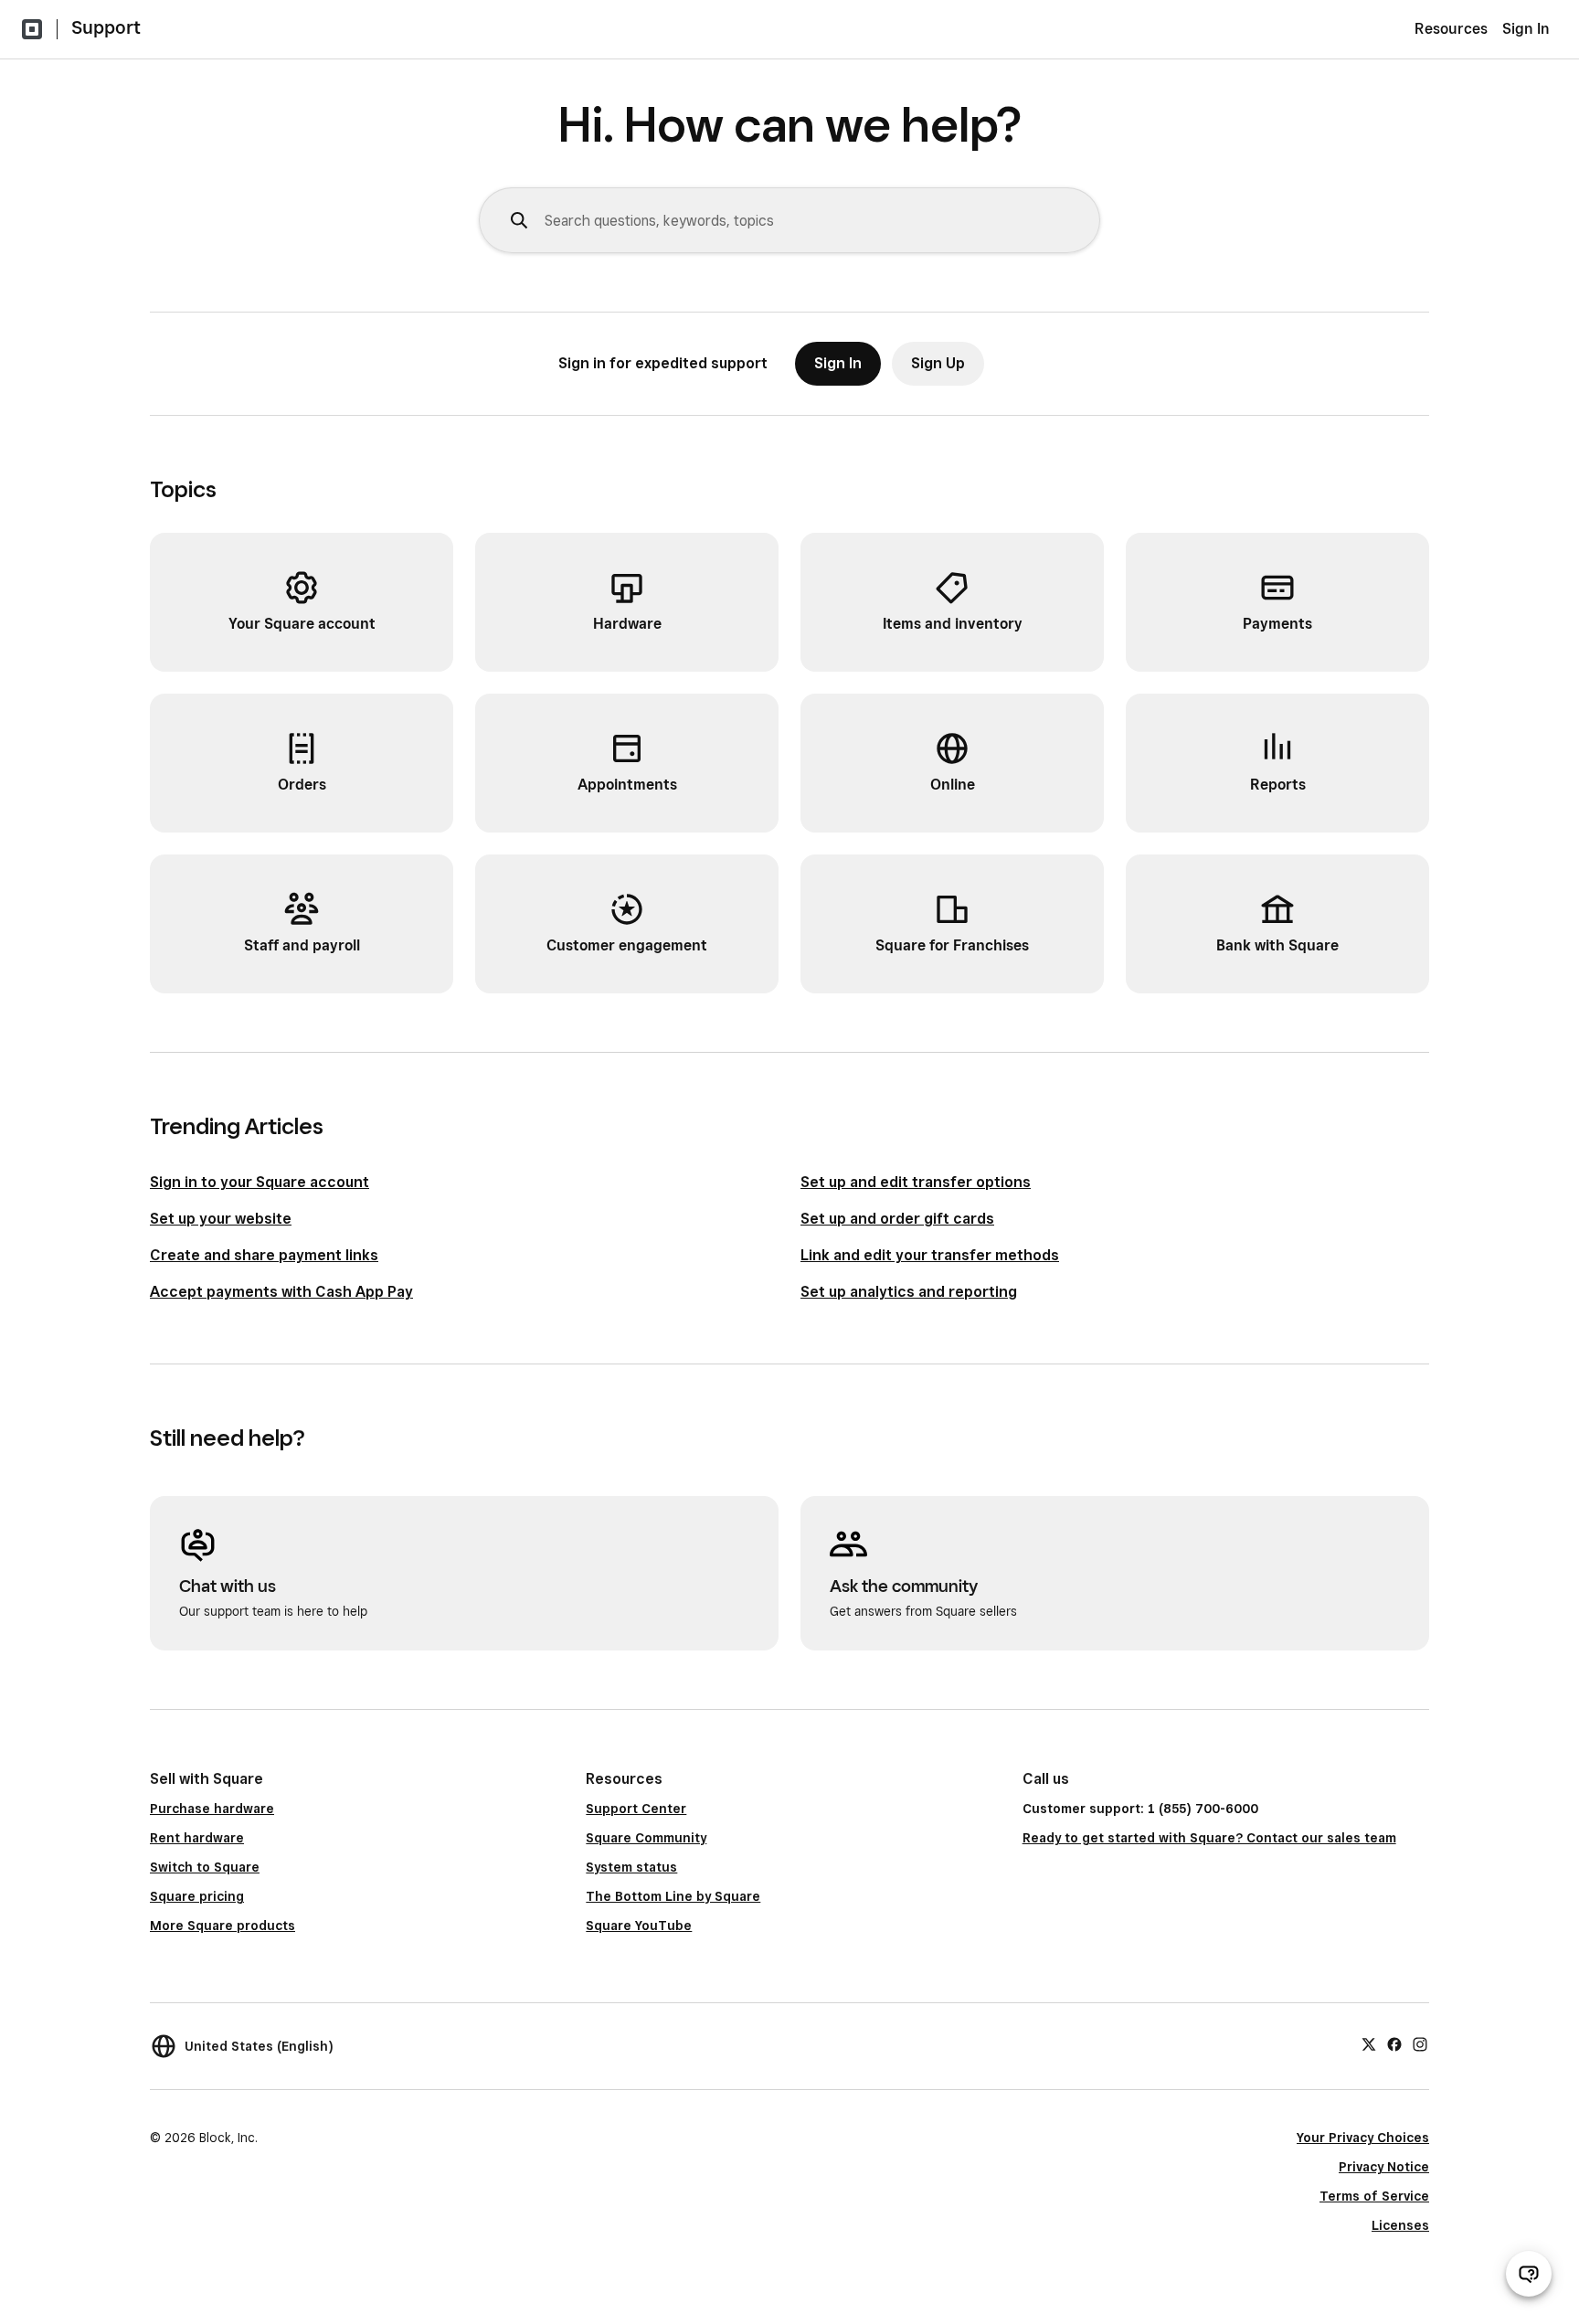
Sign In (1526, 29)
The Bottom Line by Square (673, 1896)
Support (106, 27)
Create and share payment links (264, 1255)
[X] (1369, 2043)
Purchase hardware (212, 1809)
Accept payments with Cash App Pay (281, 1292)
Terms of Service (1374, 2196)
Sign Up (938, 363)
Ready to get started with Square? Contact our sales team (1209, 1838)
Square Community (646, 1838)
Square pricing (197, 1896)
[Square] (32, 29)
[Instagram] (1420, 2043)
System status (631, 1867)
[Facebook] (1394, 2043)
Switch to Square (205, 1867)
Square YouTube (639, 1926)
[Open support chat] (1529, 2274)
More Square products (223, 1926)
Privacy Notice (1384, 2167)
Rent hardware (197, 1838)
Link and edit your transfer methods (930, 1255)
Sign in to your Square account (260, 1182)
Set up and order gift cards (897, 1219)
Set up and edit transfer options (916, 1182)
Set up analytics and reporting (909, 1292)
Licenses (1400, 2225)
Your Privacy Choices (1363, 2138)
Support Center (636, 1809)
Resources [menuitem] (1451, 29)
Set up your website (221, 1219)
